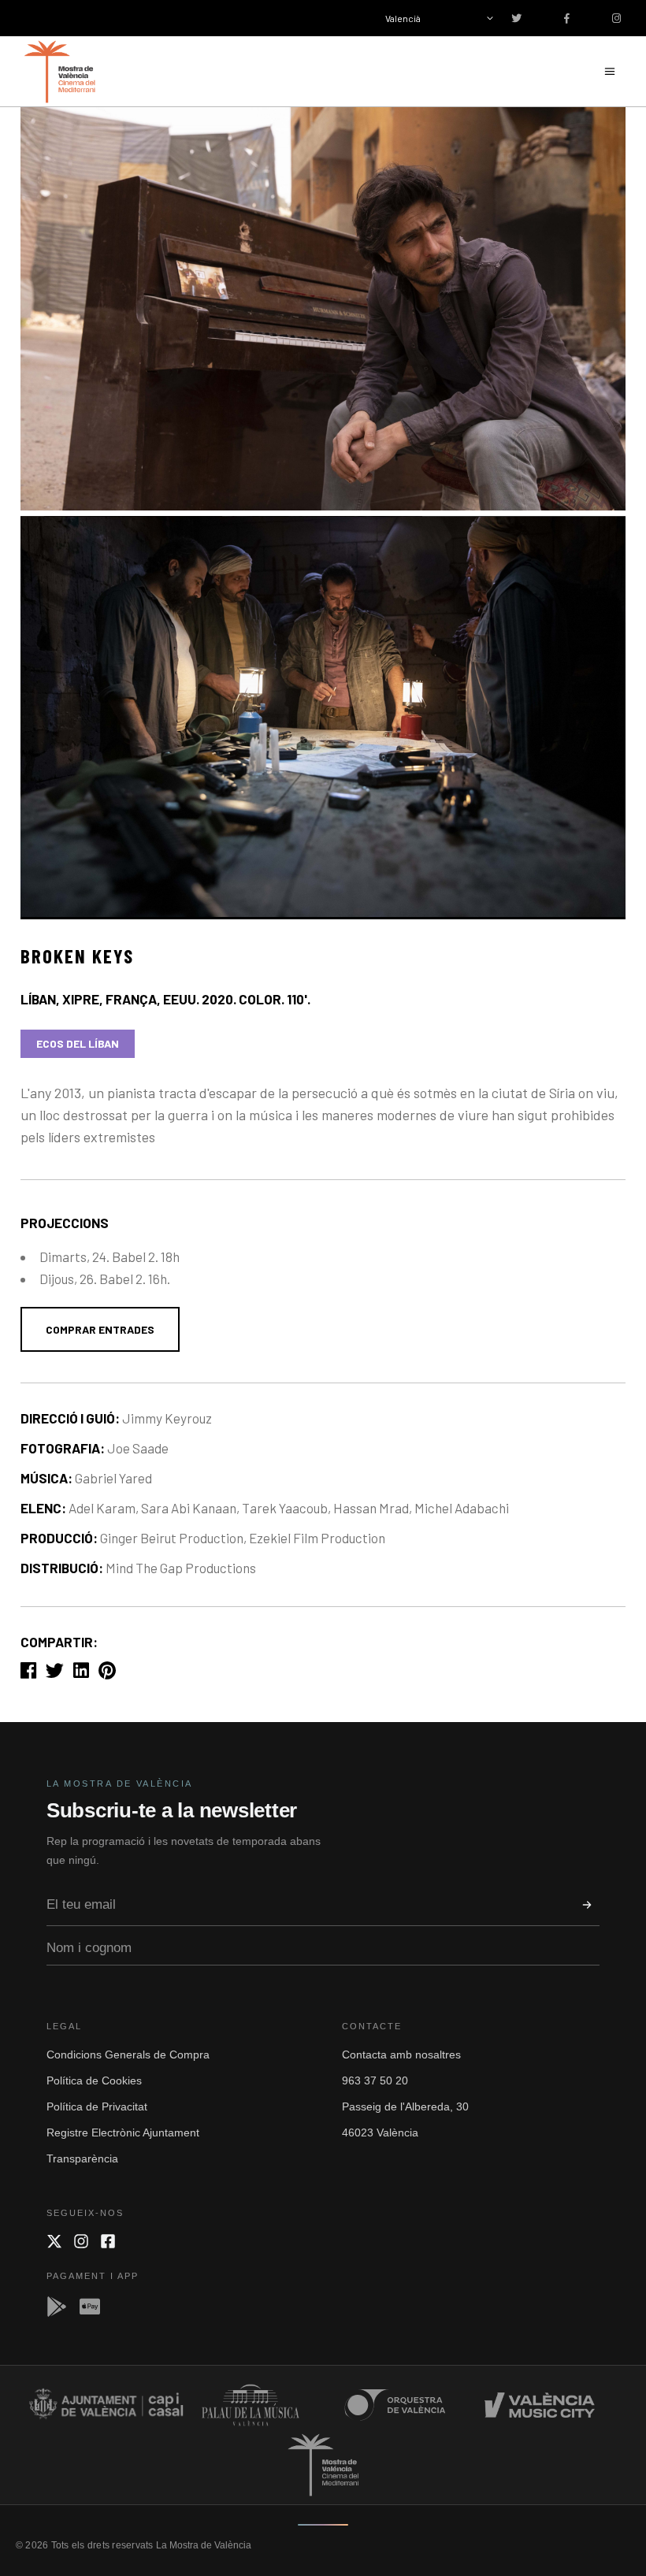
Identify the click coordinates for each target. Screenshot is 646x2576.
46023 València (380, 2132)
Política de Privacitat (97, 2106)
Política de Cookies (94, 2080)
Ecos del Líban (78, 1043)
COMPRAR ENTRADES (100, 1329)
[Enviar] (587, 1905)
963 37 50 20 (375, 2080)
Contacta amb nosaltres (401, 2054)
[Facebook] (108, 2241)
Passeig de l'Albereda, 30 (405, 2106)
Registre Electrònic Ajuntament (123, 2132)
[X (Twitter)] (54, 2241)
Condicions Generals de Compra (128, 2054)
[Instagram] (81, 2241)
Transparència (82, 2158)
